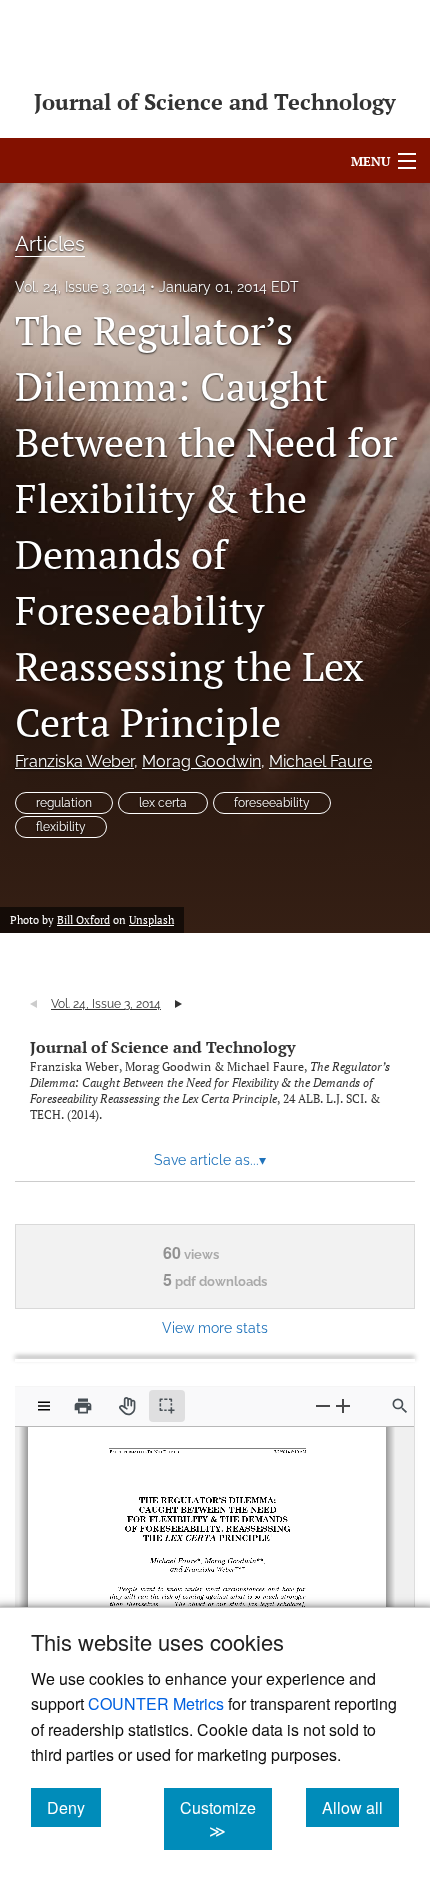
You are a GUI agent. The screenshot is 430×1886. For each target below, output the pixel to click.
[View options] (44, 1406)
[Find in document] (400, 1406)
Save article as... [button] (210, 1160)
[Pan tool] (127, 1406)
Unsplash (151, 920)
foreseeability (272, 803)
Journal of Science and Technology (162, 1047)
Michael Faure (320, 761)
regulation (64, 803)
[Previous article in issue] (33, 1004)
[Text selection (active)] (167, 1406)
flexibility (61, 827)
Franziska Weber (74, 761)
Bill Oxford (83, 920)
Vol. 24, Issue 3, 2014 (80, 287)
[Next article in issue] (178, 1004)
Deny (74, 1807)
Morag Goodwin (201, 761)
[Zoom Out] (323, 1405)
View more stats (215, 1327)
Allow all (360, 1807)
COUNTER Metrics (156, 1703)
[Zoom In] (343, 1405)
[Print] (83, 1406)
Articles (50, 244)
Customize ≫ (226, 1819)
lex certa (163, 803)
